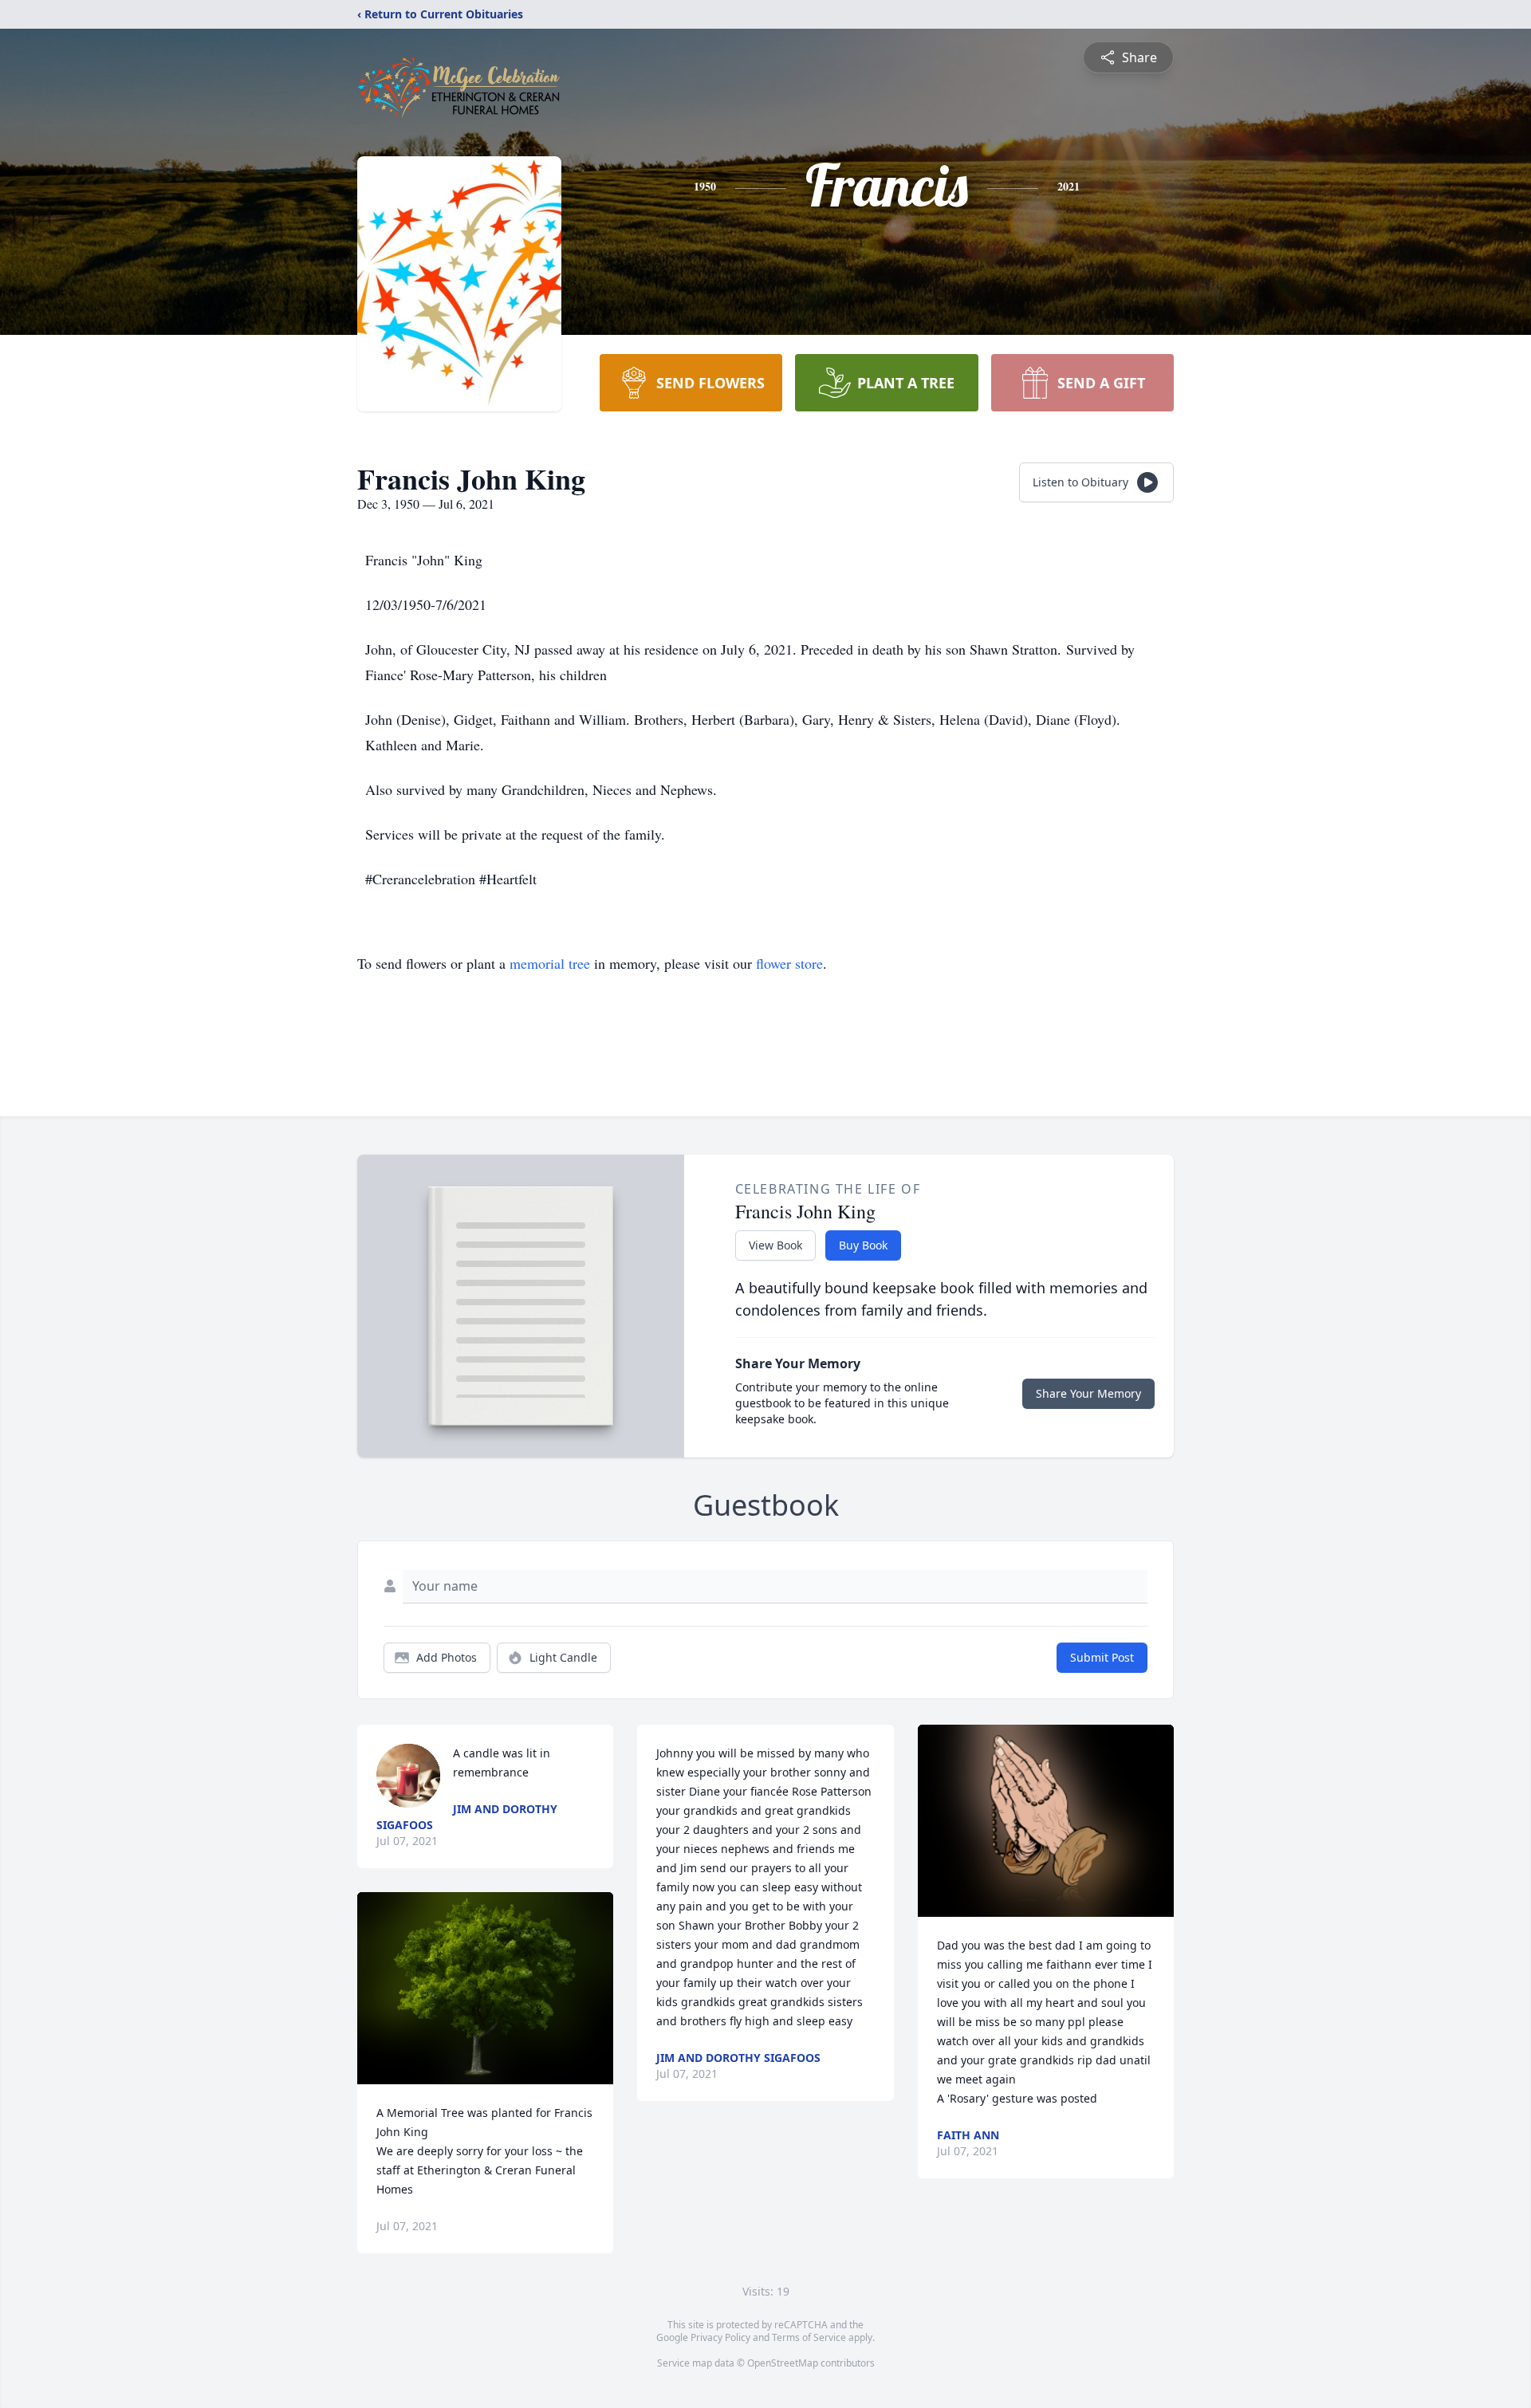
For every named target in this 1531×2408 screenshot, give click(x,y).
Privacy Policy (720, 2337)
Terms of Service (809, 2337)
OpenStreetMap (783, 2363)
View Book (775, 1245)
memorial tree (550, 963)
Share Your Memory (1088, 1393)
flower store (789, 963)
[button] (485, 1988)
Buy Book (863, 1245)
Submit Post (1102, 1657)
